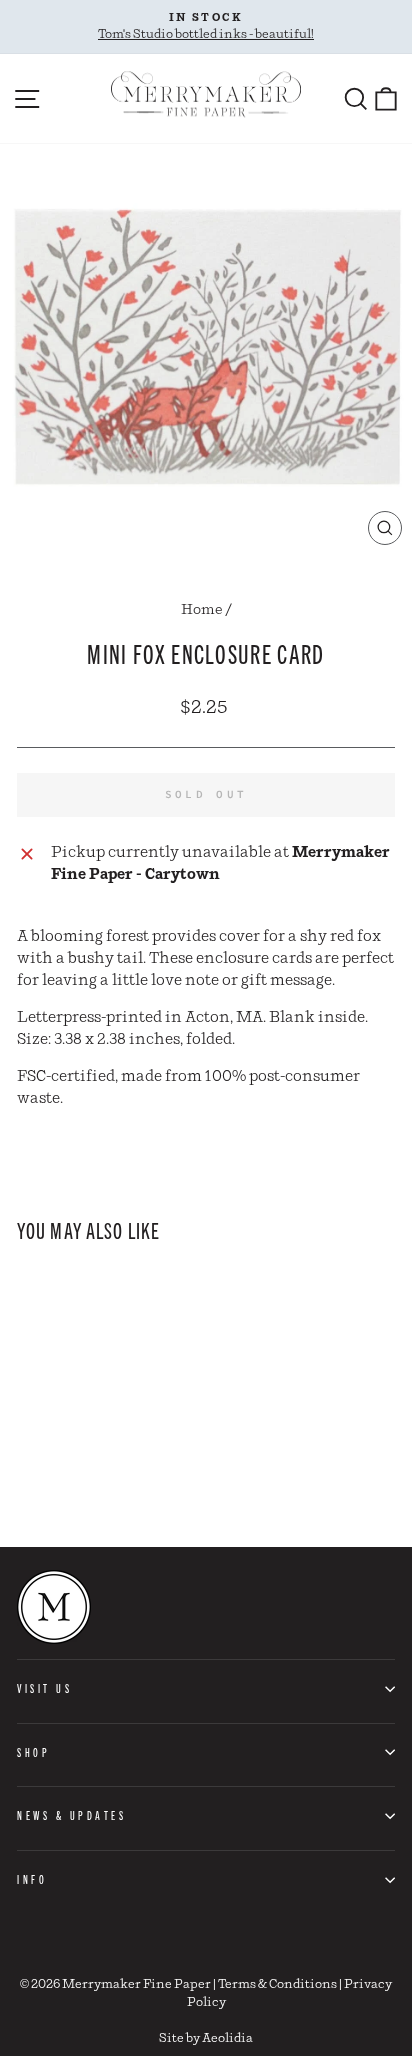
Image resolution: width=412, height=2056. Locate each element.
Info (32, 1879)
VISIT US (44, 1688)
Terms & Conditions (277, 1984)
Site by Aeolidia (206, 2038)
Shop (33, 1752)
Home (202, 610)
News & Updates (71, 1815)
